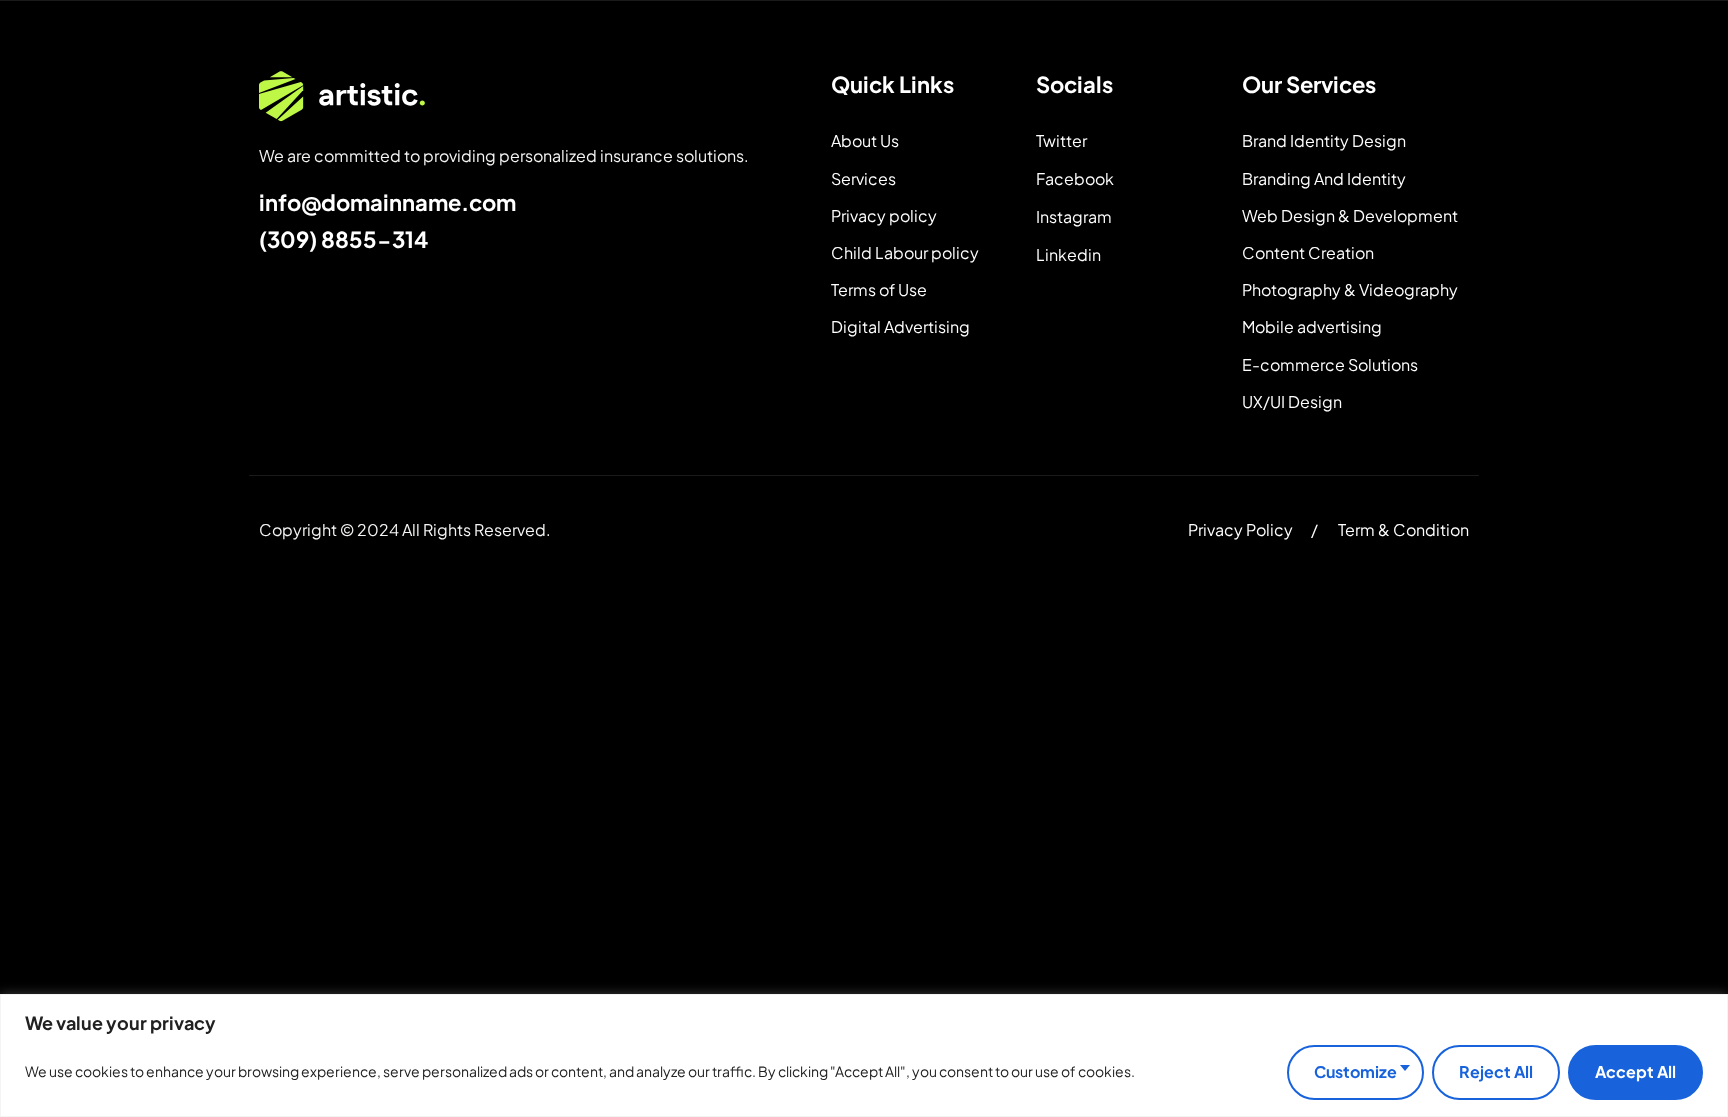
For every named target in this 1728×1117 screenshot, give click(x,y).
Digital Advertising (900, 326)
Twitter (1061, 140)
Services (863, 178)
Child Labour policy (905, 252)
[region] (864, 1055)
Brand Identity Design (1324, 140)
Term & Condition (1403, 529)
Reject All (1496, 1071)
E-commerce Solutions (1330, 364)
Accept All (1635, 1071)
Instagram (1074, 216)
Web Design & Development (1350, 215)
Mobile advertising (1312, 326)
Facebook (1075, 178)
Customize (1355, 1071)
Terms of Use (879, 289)
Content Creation (1308, 252)
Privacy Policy (1240, 529)
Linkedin (1068, 254)
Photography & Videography (1350, 289)
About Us (865, 140)
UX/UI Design (1292, 401)
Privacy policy (884, 215)
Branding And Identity (1324, 178)
